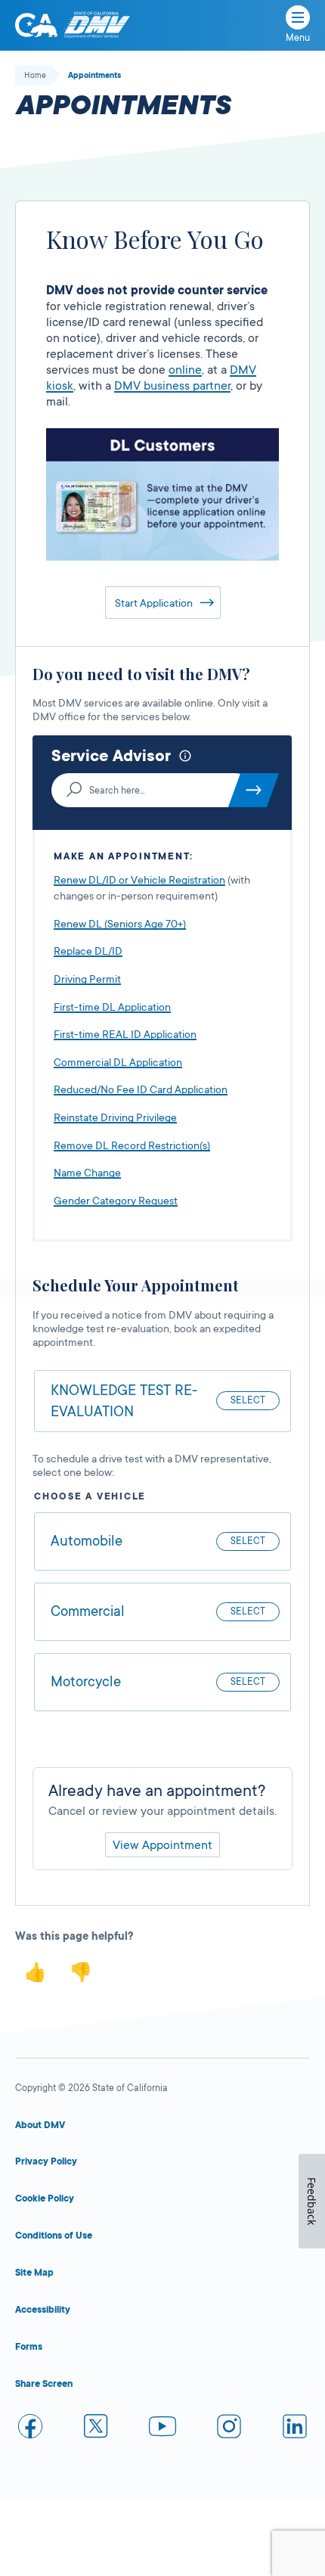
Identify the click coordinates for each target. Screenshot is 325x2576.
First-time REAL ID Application (125, 1034)
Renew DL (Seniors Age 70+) (120, 924)
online (185, 370)
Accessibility (43, 2310)
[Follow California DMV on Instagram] (229, 2429)
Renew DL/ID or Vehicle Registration (139, 880)
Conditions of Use (54, 2236)
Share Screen (44, 2384)
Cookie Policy (45, 2198)
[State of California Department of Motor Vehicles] (97, 25)
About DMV (40, 2125)
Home (35, 76)
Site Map (34, 2273)
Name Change (87, 1173)
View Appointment (162, 1845)
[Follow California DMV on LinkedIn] (295, 2429)
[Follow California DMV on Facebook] (30, 2429)
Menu (298, 38)
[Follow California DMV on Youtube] (162, 2429)
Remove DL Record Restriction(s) (132, 1145)
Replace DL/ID (88, 951)
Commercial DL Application (118, 1062)
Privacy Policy (46, 2161)
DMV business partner (172, 386)
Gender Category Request (116, 1201)
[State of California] (36, 25)
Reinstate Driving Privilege (115, 1117)
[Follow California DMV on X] (97, 2429)
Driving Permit (87, 979)
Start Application (154, 603)
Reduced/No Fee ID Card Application (141, 1089)
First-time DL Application (112, 1007)
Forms (29, 2347)
